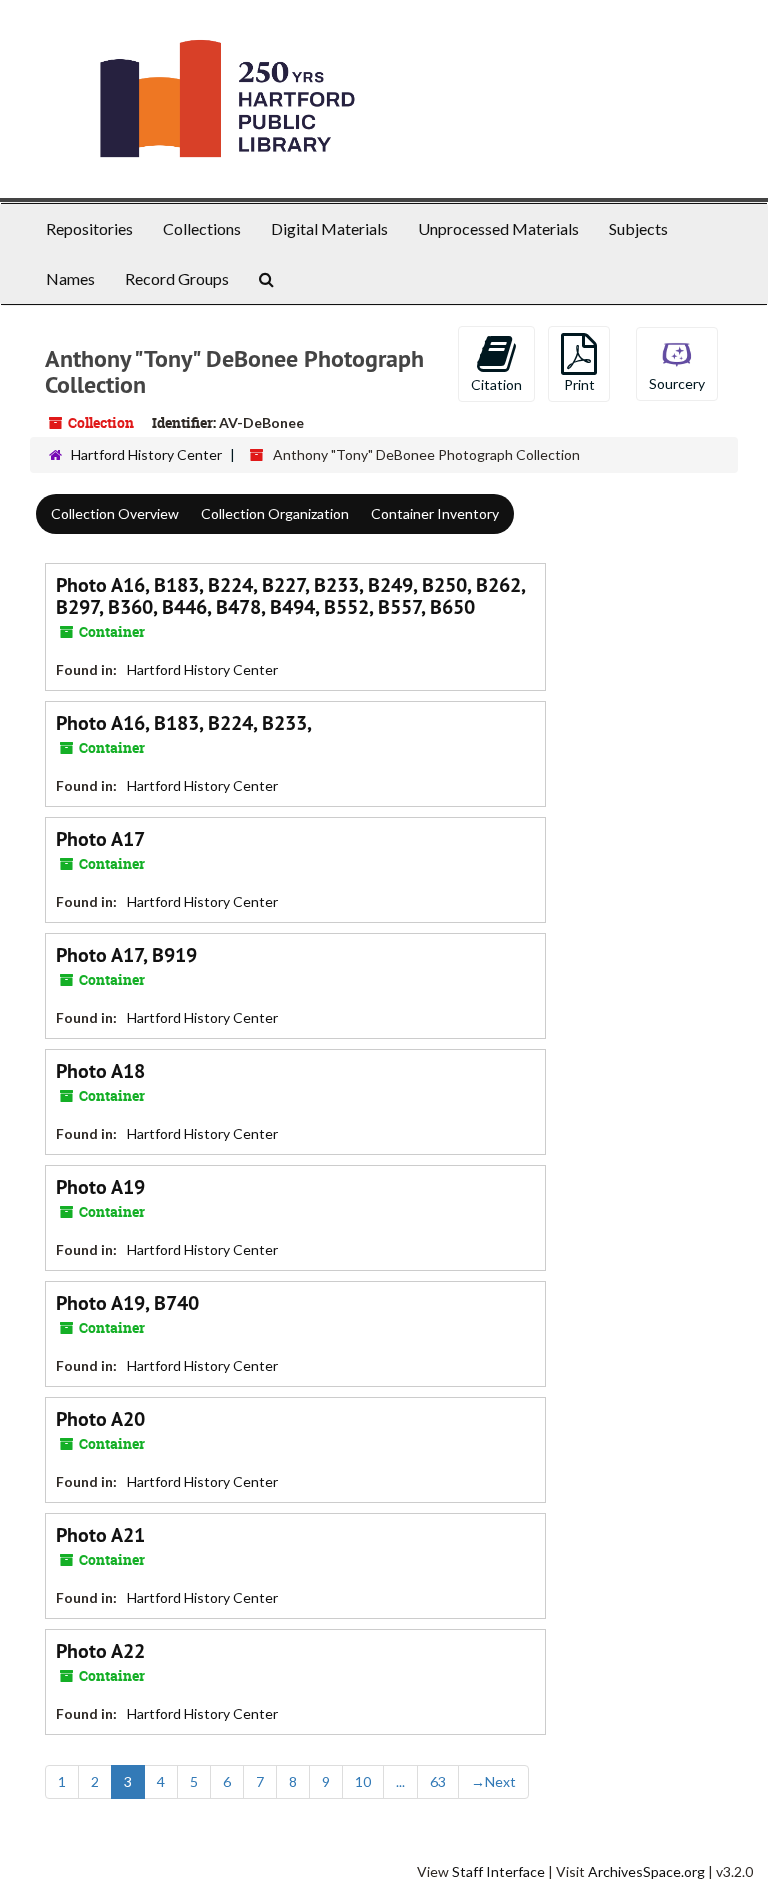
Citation (496, 384)
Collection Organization (275, 513)
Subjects (638, 228)
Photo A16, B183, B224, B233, (184, 723)
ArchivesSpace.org (646, 1871)
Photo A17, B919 (126, 955)
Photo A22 (100, 1651)
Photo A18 (100, 1071)
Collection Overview (115, 513)
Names (70, 278)
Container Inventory (435, 513)
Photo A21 (100, 1535)
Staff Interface (498, 1871)
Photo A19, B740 (127, 1303)
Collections (202, 228)
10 (363, 1781)
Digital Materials (329, 228)
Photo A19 (100, 1187)
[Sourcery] (677, 361)
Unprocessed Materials (498, 228)
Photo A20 (100, 1419)
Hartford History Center (146, 454)
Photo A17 (100, 839)
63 (438, 1781)
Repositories (89, 228)
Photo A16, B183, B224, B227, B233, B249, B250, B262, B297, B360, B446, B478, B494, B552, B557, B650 (290, 596)
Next (493, 1781)
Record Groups (177, 278)
